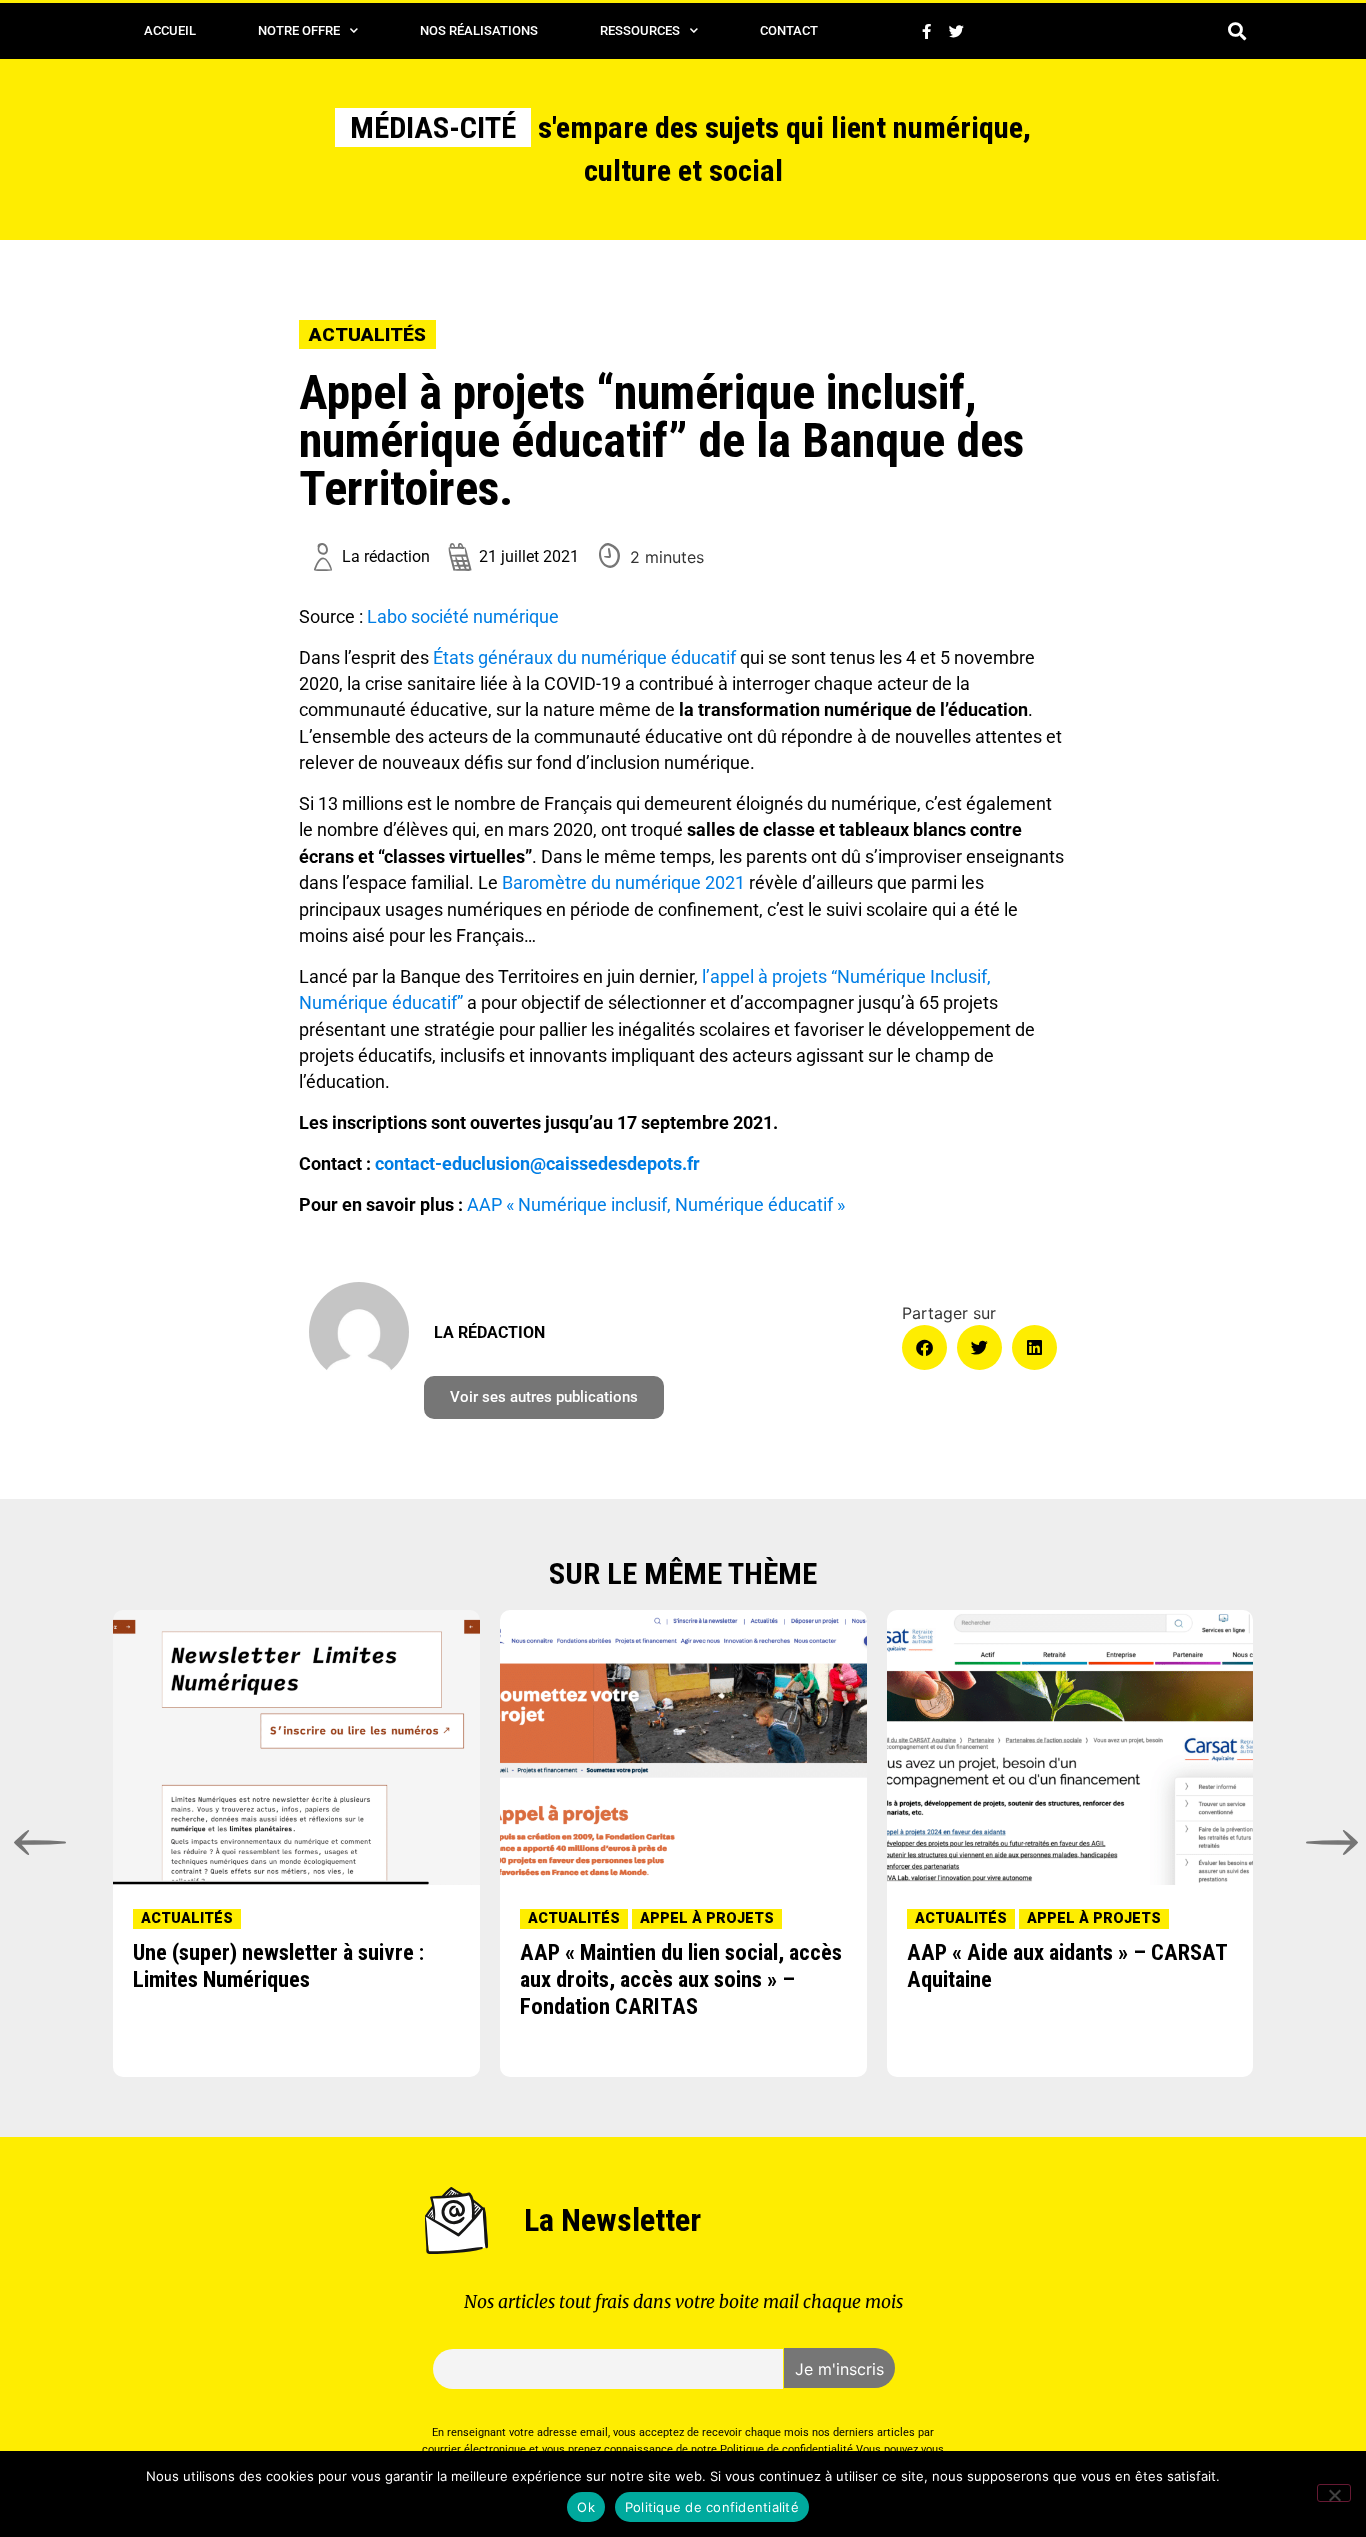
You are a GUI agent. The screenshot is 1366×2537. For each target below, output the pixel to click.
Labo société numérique (463, 617)
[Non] (1334, 2493)
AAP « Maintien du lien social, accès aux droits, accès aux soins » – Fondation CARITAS (681, 1979)
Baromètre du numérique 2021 (623, 883)
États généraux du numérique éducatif (584, 658)
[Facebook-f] (926, 31)
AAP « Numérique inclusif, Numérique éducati (647, 1205)
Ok (586, 2507)
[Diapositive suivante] (1329, 1843)
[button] (1236, 31)
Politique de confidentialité (712, 2507)
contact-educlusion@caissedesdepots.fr (537, 1164)
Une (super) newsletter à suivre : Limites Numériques (278, 1965)
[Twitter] (956, 31)
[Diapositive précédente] (37, 1843)
